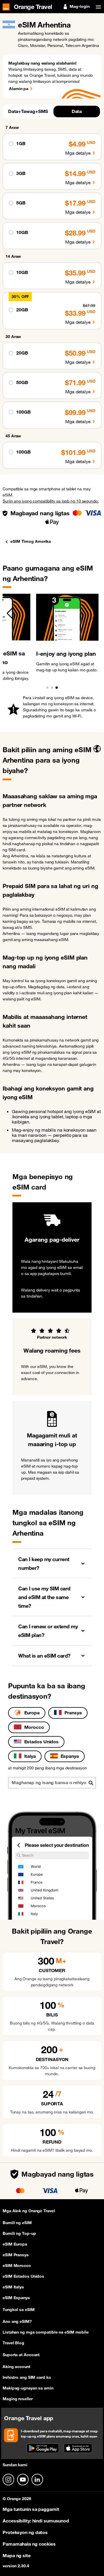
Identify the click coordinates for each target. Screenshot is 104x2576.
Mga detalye (78, 153)
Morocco (34, 1727)
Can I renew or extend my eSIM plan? (48, 1631)
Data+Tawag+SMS (28, 111)
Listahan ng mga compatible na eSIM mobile (46, 2332)
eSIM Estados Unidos (23, 2276)
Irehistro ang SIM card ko (27, 2377)
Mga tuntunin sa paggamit (31, 2509)
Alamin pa (19, 89)
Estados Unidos (42, 1742)
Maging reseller (18, 2399)
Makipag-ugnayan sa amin (28, 2388)
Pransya (73, 1713)
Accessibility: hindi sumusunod (36, 2521)
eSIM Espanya (16, 2298)
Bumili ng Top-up (19, 2233)
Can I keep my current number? (44, 1563)
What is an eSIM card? (44, 1656)
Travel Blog (13, 2343)
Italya (30, 1756)
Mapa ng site (17, 2555)
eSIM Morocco (17, 2266)
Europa (32, 1713)
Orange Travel (33, 6)
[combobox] (52, 1783)
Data (77, 111)
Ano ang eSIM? (17, 2321)
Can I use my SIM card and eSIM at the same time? (44, 1597)
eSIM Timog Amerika (31, 541)
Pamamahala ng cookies (29, 2544)
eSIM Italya (13, 2287)
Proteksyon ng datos (25, 2532)
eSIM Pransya (16, 2255)
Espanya (70, 1756)
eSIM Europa (15, 2244)
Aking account (16, 2367)
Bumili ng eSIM (17, 2223)
